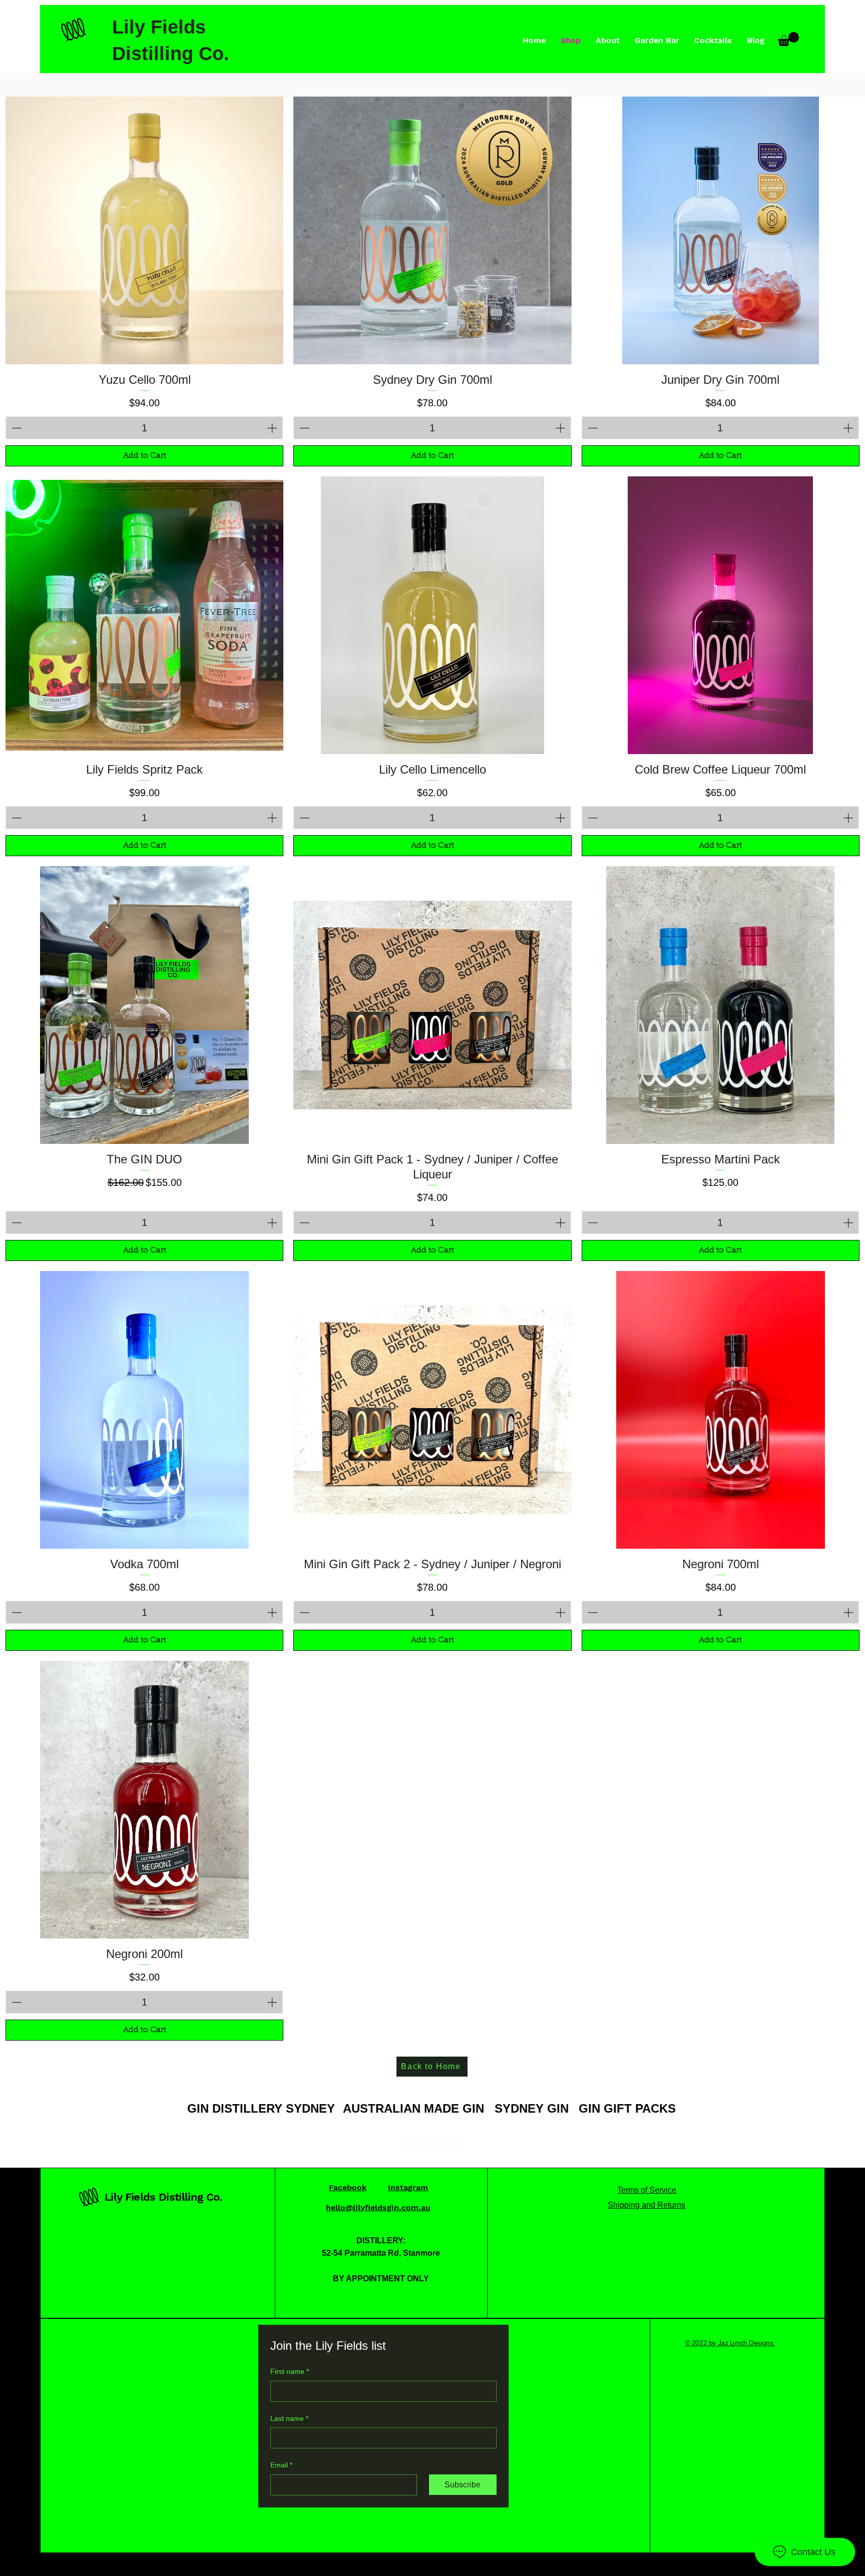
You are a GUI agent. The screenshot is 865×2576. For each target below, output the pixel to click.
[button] (788, 39)
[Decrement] (16, 428)
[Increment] (273, 428)
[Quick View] (144, 225)
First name (290, 2371)
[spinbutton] (144, 428)
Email (281, 2465)
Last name (289, 2418)
